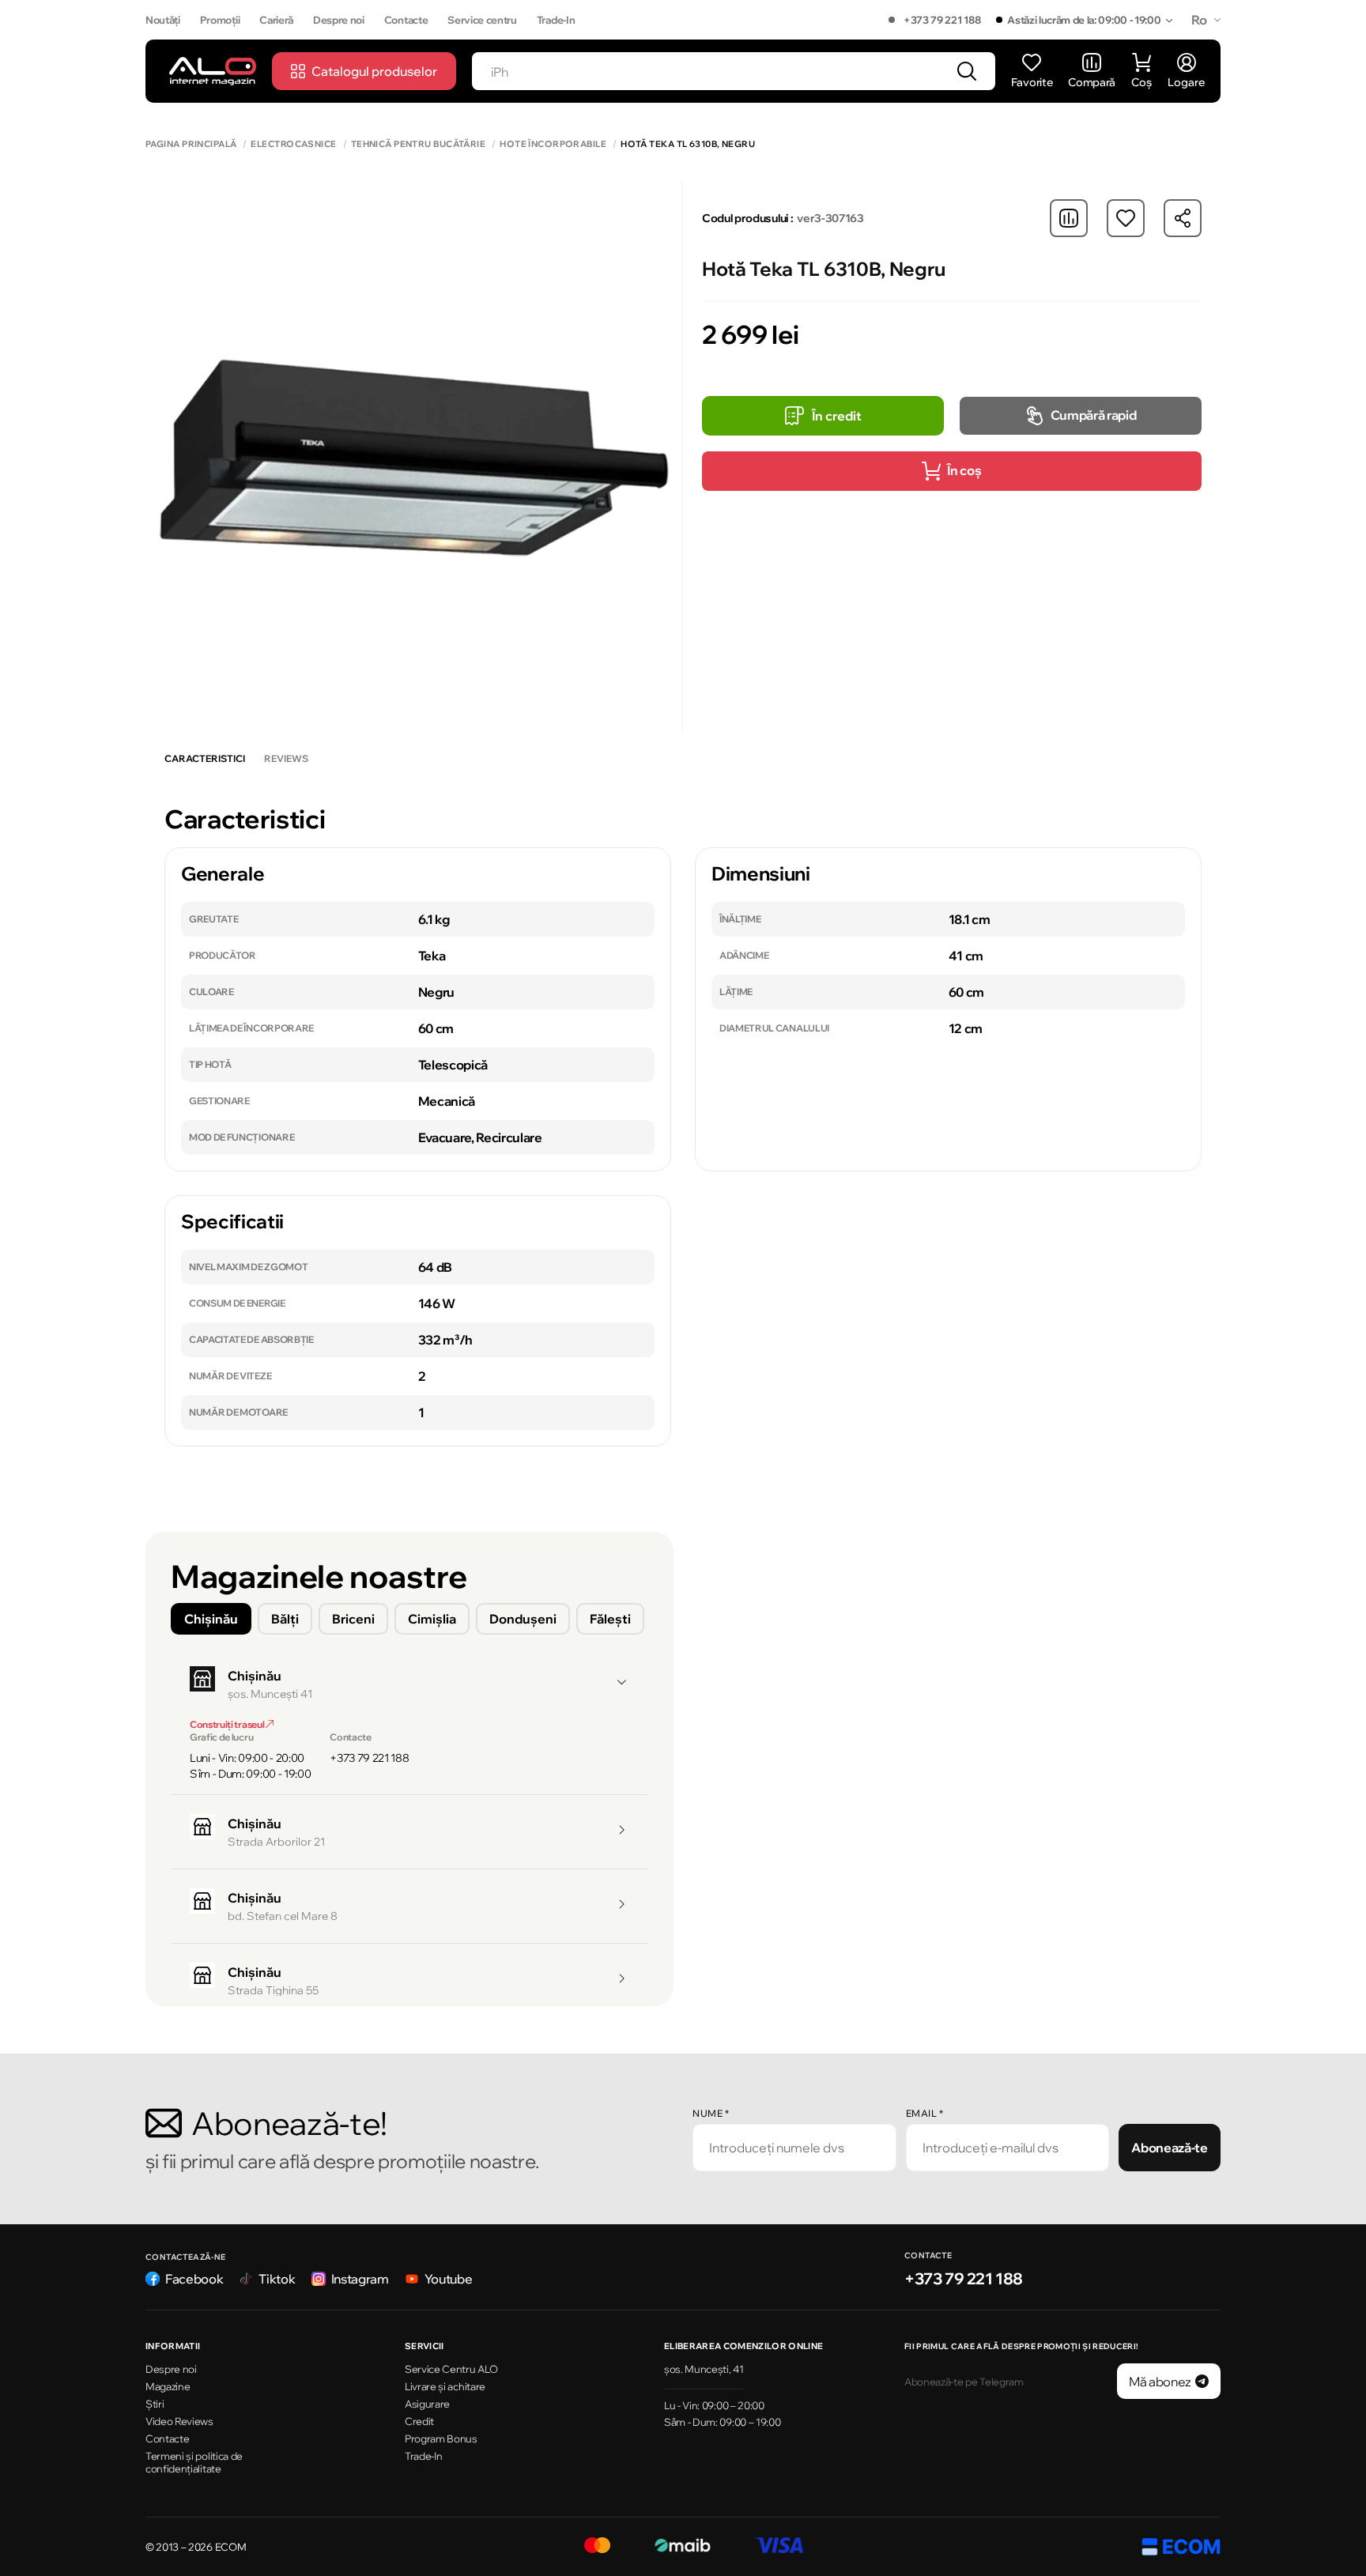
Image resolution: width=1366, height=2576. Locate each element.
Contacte (406, 20)
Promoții (220, 20)
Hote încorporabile (553, 144)
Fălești (610, 1619)
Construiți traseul (228, 1724)
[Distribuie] (1183, 218)
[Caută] (967, 71)
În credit (837, 416)
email (925, 2113)
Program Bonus (441, 2438)
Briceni (353, 1619)
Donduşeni (523, 1619)
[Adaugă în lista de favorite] (1126, 218)
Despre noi (339, 20)
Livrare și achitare (445, 2386)
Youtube (449, 2279)
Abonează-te (1169, 2148)
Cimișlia (432, 1619)
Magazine (168, 2386)
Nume (711, 2113)
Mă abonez (1160, 2382)
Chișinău (211, 1619)
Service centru (482, 20)
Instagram (360, 2279)
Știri (155, 2404)
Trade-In (556, 20)
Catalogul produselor (374, 71)
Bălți (285, 1619)
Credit (419, 2421)
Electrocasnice (293, 144)
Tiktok (277, 2279)
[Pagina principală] (213, 71)
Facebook (194, 2279)
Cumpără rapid (1094, 415)
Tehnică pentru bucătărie (419, 144)
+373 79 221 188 (942, 20)
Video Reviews (179, 2421)
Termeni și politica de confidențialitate (194, 2463)
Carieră (276, 20)
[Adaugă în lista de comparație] (1069, 218)
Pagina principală (191, 144)
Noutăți (163, 20)
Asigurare (427, 2404)
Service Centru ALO (451, 2369)
